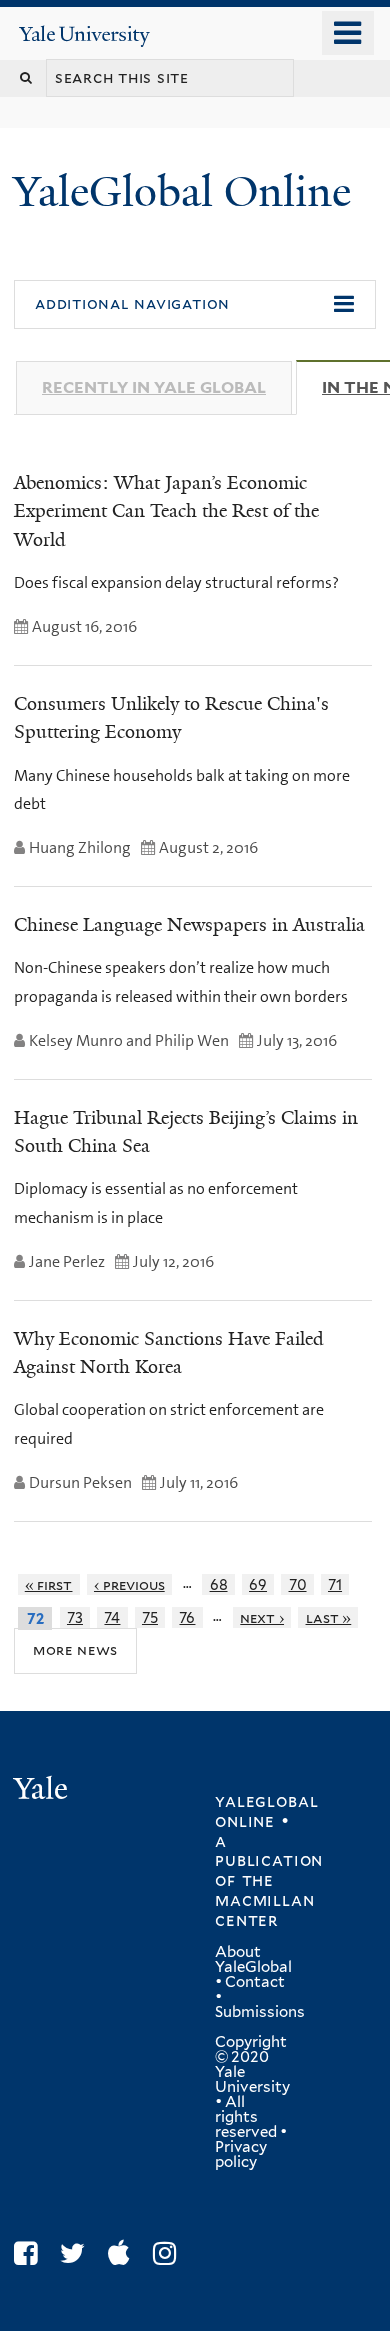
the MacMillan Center (264, 1900)
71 (335, 1584)
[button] (195, 305)
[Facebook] (30, 2253)
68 (219, 1584)
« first (49, 1584)
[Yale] (43, 1791)
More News (75, 1649)
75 (150, 1617)
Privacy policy (241, 2154)
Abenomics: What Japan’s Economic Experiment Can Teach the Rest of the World (166, 511)
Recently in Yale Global (154, 387)
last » (329, 1617)
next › (262, 1617)
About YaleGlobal (253, 1959)
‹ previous (129, 1584)
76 (187, 1617)
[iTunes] (124, 2253)
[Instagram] (169, 2253)
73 (75, 1617)
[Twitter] (77, 2253)
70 (298, 1584)
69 (258, 1584)
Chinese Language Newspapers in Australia (189, 925)
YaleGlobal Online (182, 191)
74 (112, 1617)
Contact (255, 1982)
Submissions (260, 2012)
